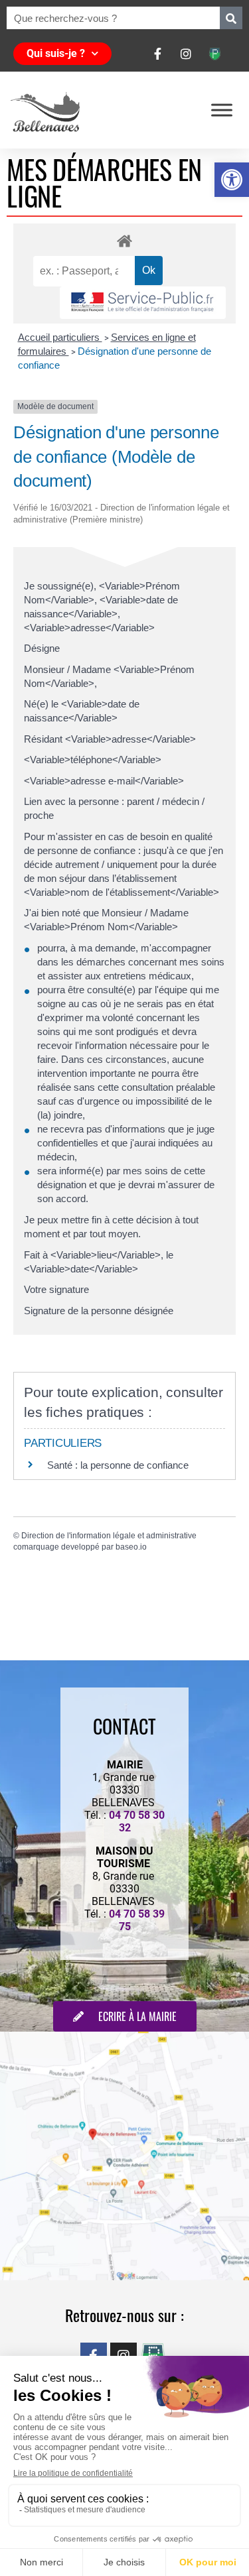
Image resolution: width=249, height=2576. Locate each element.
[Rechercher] (231, 18)
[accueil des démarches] (124, 240)
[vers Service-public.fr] (143, 303)
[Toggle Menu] (222, 110)
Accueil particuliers (60, 337)
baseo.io (131, 1547)
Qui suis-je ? (56, 53)
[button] (232, 180)
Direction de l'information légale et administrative (109, 1536)
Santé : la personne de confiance (118, 1465)
